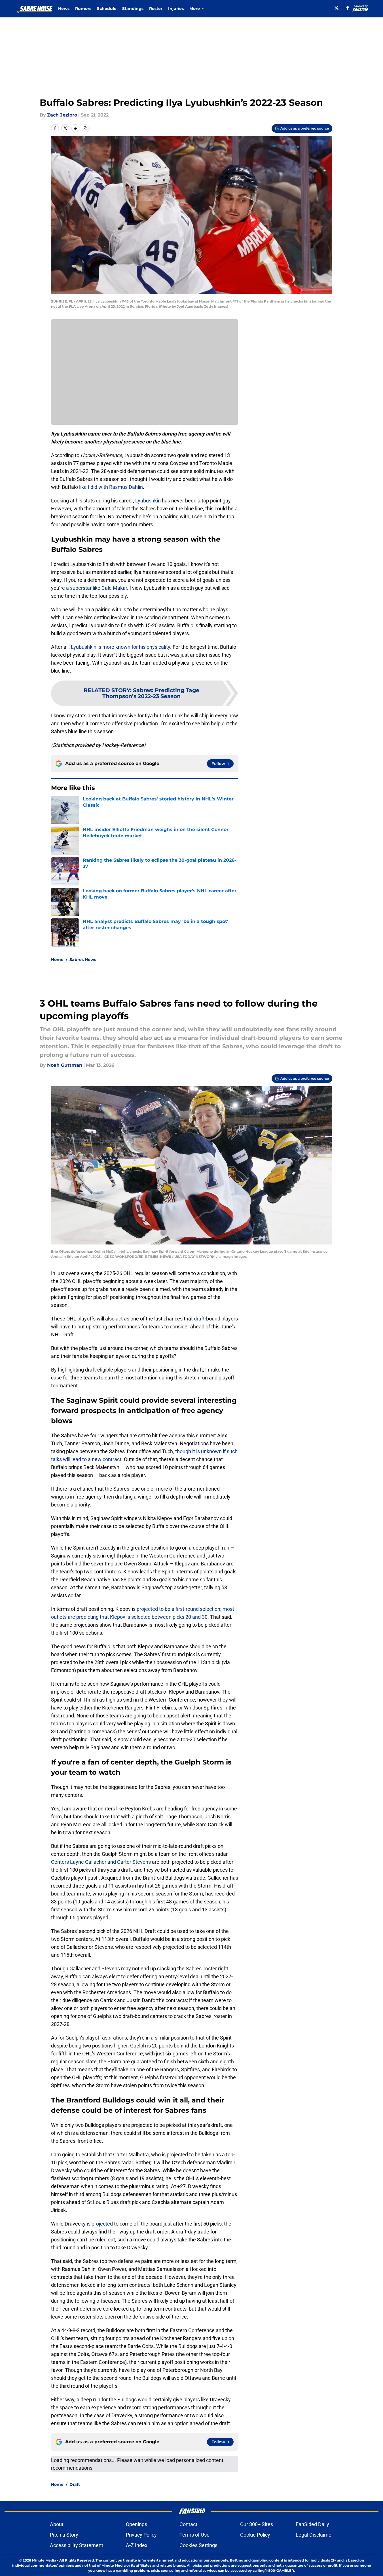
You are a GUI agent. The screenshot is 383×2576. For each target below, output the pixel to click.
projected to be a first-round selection (178, 1609)
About (57, 2524)
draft (199, 1319)
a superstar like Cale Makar (97, 588)
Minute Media (44, 2560)
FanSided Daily (312, 2524)
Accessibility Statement (77, 2545)
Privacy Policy (141, 2535)
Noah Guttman (65, 1065)
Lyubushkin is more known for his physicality (120, 647)
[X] (337, 8)
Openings (137, 2524)
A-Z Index (137, 2545)
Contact (188, 2524)
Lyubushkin (148, 501)
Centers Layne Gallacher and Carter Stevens (101, 1862)
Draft (75, 2484)
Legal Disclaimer (314, 2535)
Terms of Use (194, 2535)
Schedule (107, 9)
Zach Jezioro (62, 115)
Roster (156, 9)
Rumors (83, 9)
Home (57, 960)
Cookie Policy (255, 2535)
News (64, 9)
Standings (133, 9)
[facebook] (348, 8)
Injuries (176, 9)
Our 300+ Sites (257, 2524)
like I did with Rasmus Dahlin (111, 487)
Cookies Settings (198, 2545)
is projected (100, 2224)
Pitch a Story (64, 2535)
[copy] (86, 128)
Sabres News (83, 960)
